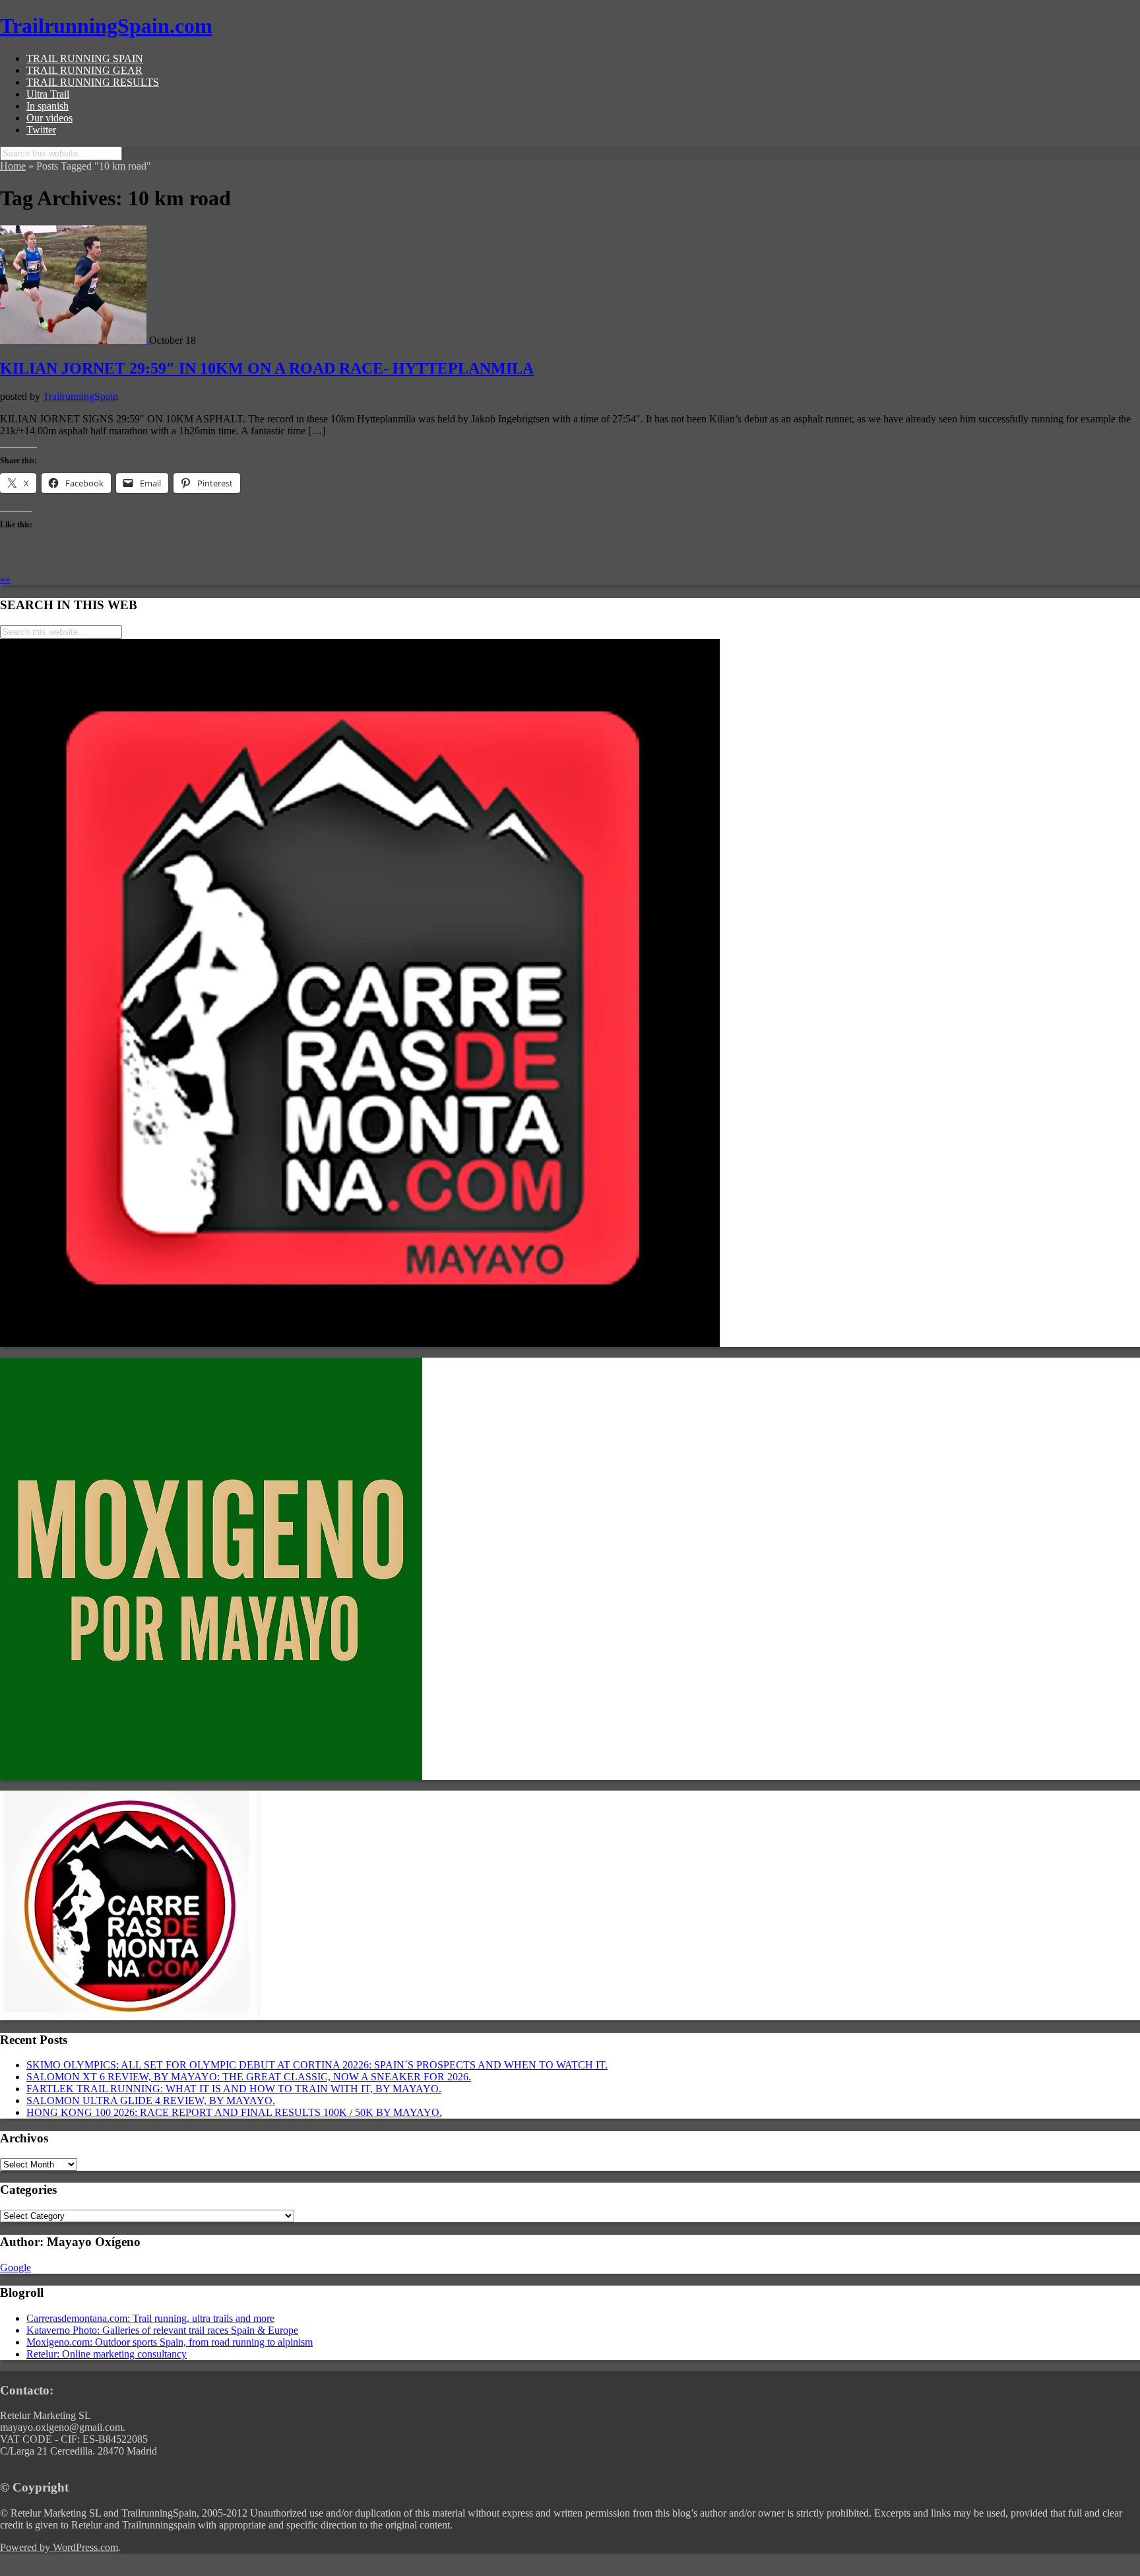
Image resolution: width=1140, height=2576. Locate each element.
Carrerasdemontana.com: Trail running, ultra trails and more (150, 2318)
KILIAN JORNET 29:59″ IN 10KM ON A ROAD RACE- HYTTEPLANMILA (267, 368)
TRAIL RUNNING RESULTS (93, 82)
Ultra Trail (48, 94)
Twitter (41, 130)
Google (16, 2267)
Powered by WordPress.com (59, 2547)
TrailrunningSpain (80, 396)
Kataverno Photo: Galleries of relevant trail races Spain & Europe (162, 2330)
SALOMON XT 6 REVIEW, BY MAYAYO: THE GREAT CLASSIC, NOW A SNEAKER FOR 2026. (249, 2077)
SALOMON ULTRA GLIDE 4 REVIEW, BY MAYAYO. (151, 2100)
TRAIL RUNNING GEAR (84, 70)
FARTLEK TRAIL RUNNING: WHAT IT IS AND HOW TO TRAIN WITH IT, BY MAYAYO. (234, 2089)
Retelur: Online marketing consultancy (107, 2354)
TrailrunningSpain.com (106, 26)
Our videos (49, 118)
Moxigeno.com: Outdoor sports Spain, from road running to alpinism (170, 2342)
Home (13, 166)
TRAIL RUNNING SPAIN (85, 58)
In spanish (47, 106)
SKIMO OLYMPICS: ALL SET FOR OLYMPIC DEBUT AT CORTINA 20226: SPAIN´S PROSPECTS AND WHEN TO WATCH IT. (317, 2065)
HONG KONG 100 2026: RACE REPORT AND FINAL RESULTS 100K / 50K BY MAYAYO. (234, 2112)
